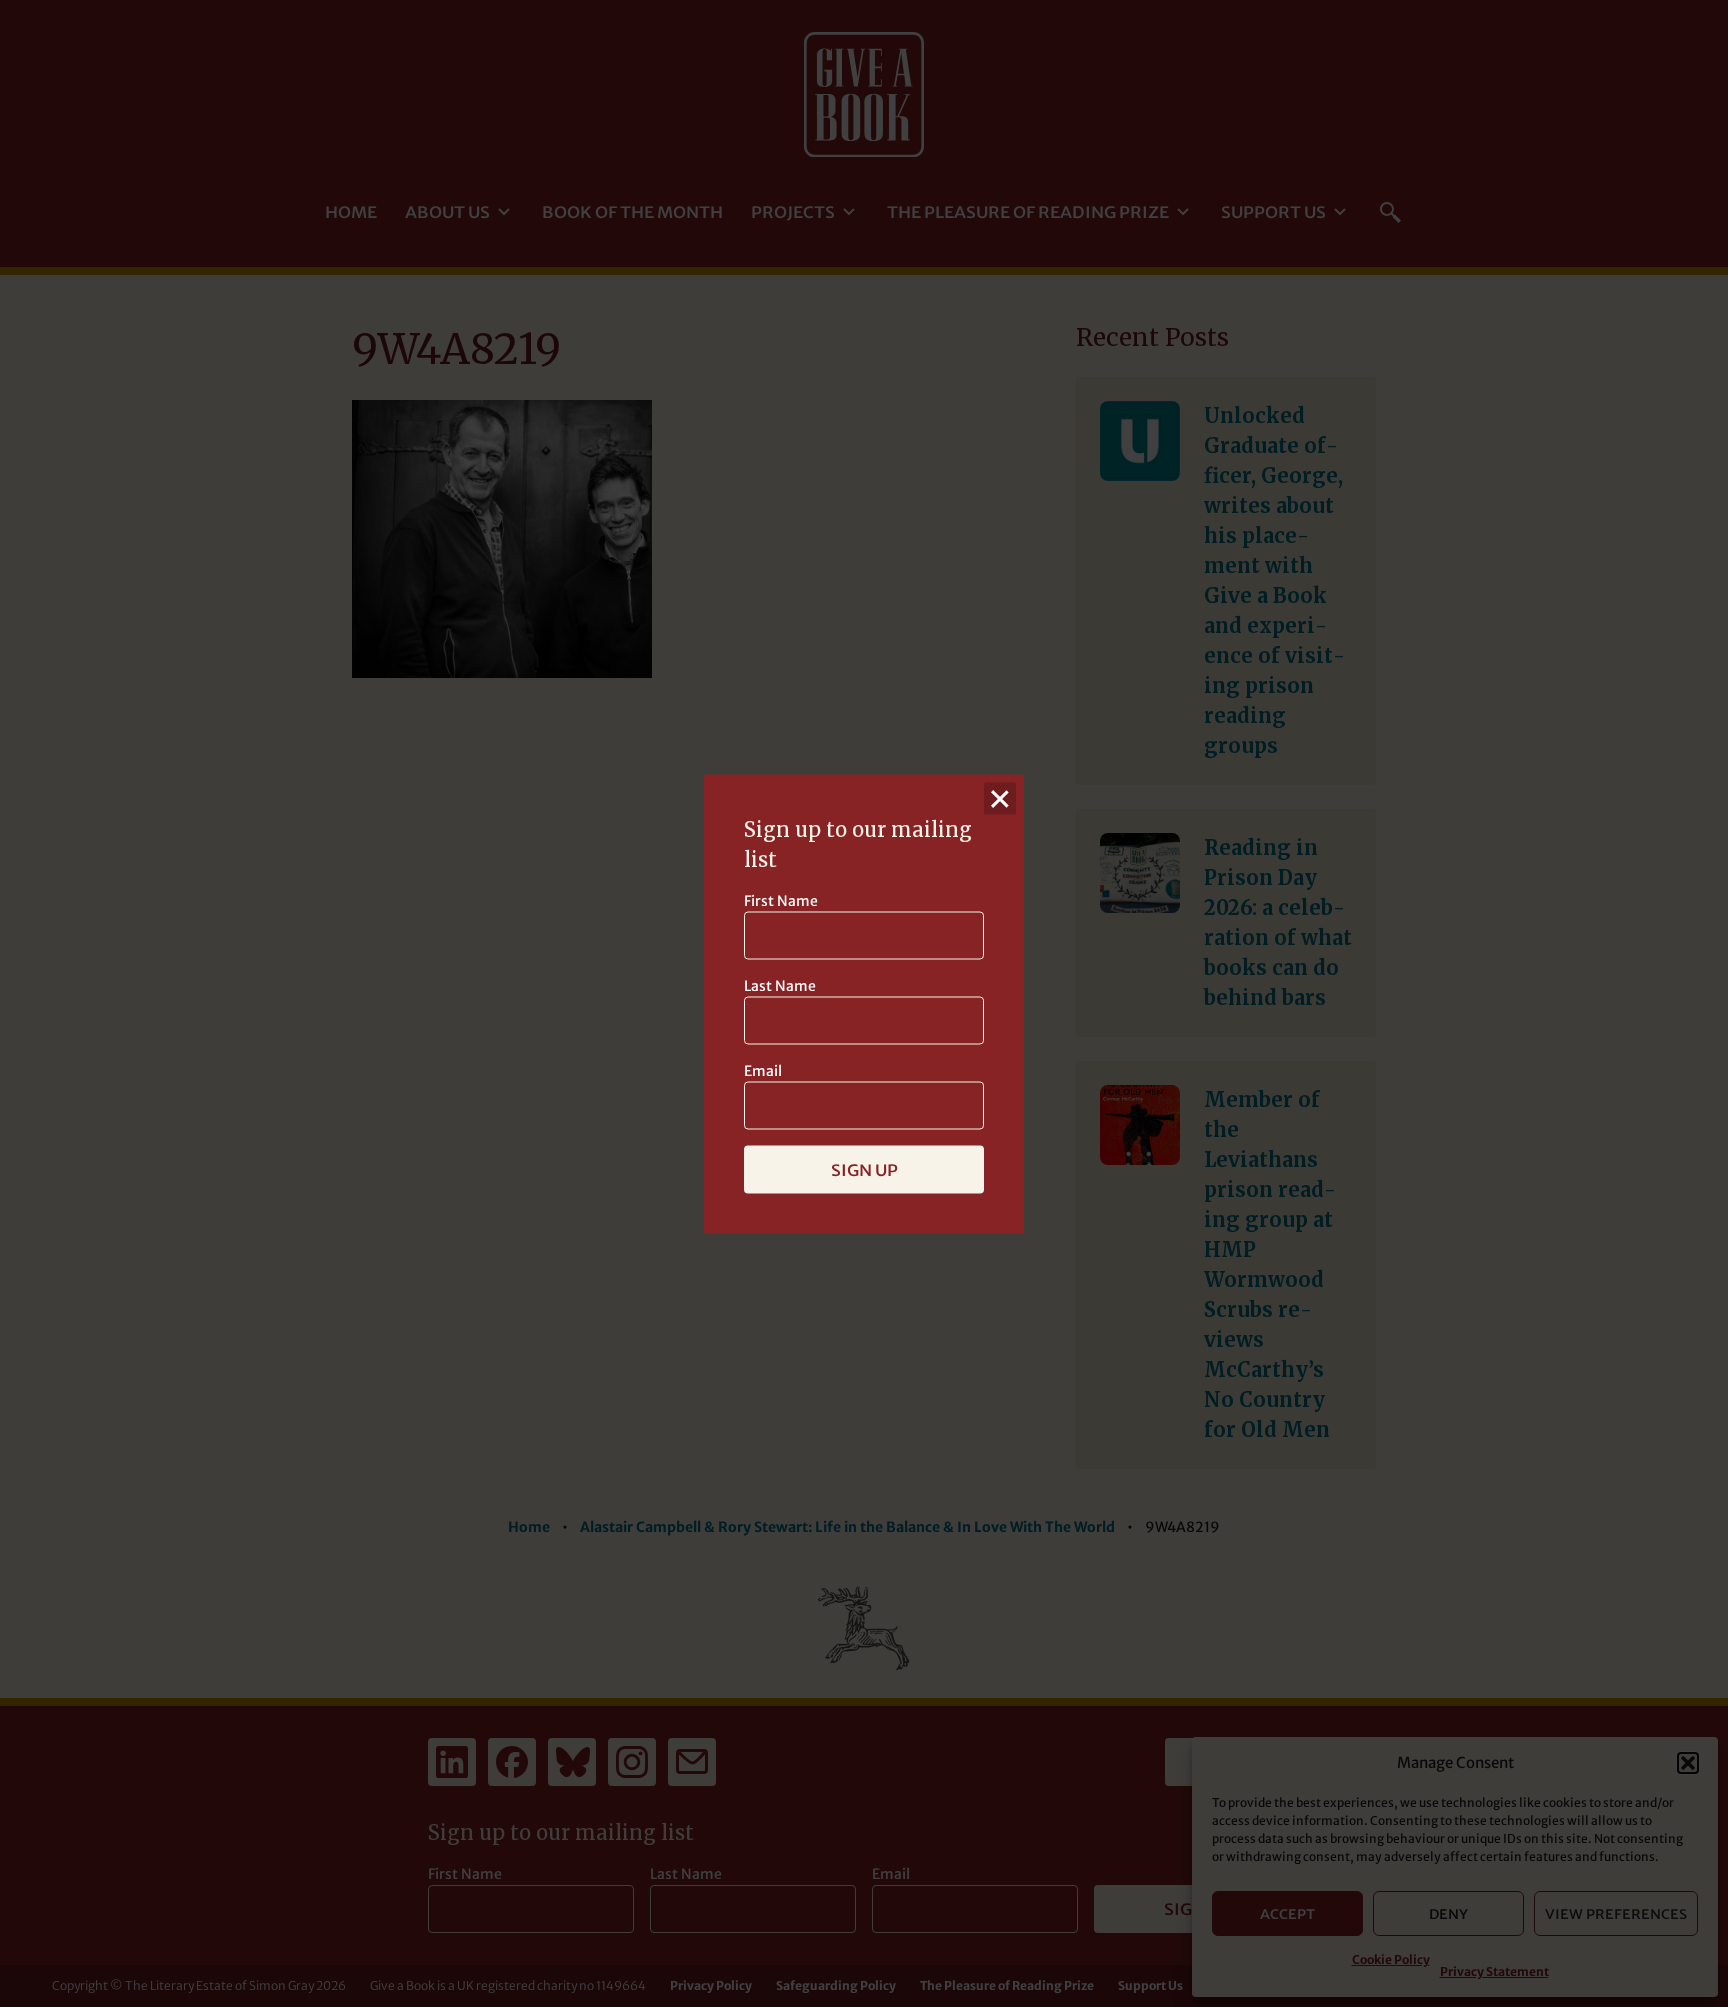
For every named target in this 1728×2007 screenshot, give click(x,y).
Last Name (780, 985)
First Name (781, 900)
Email (763, 1070)
